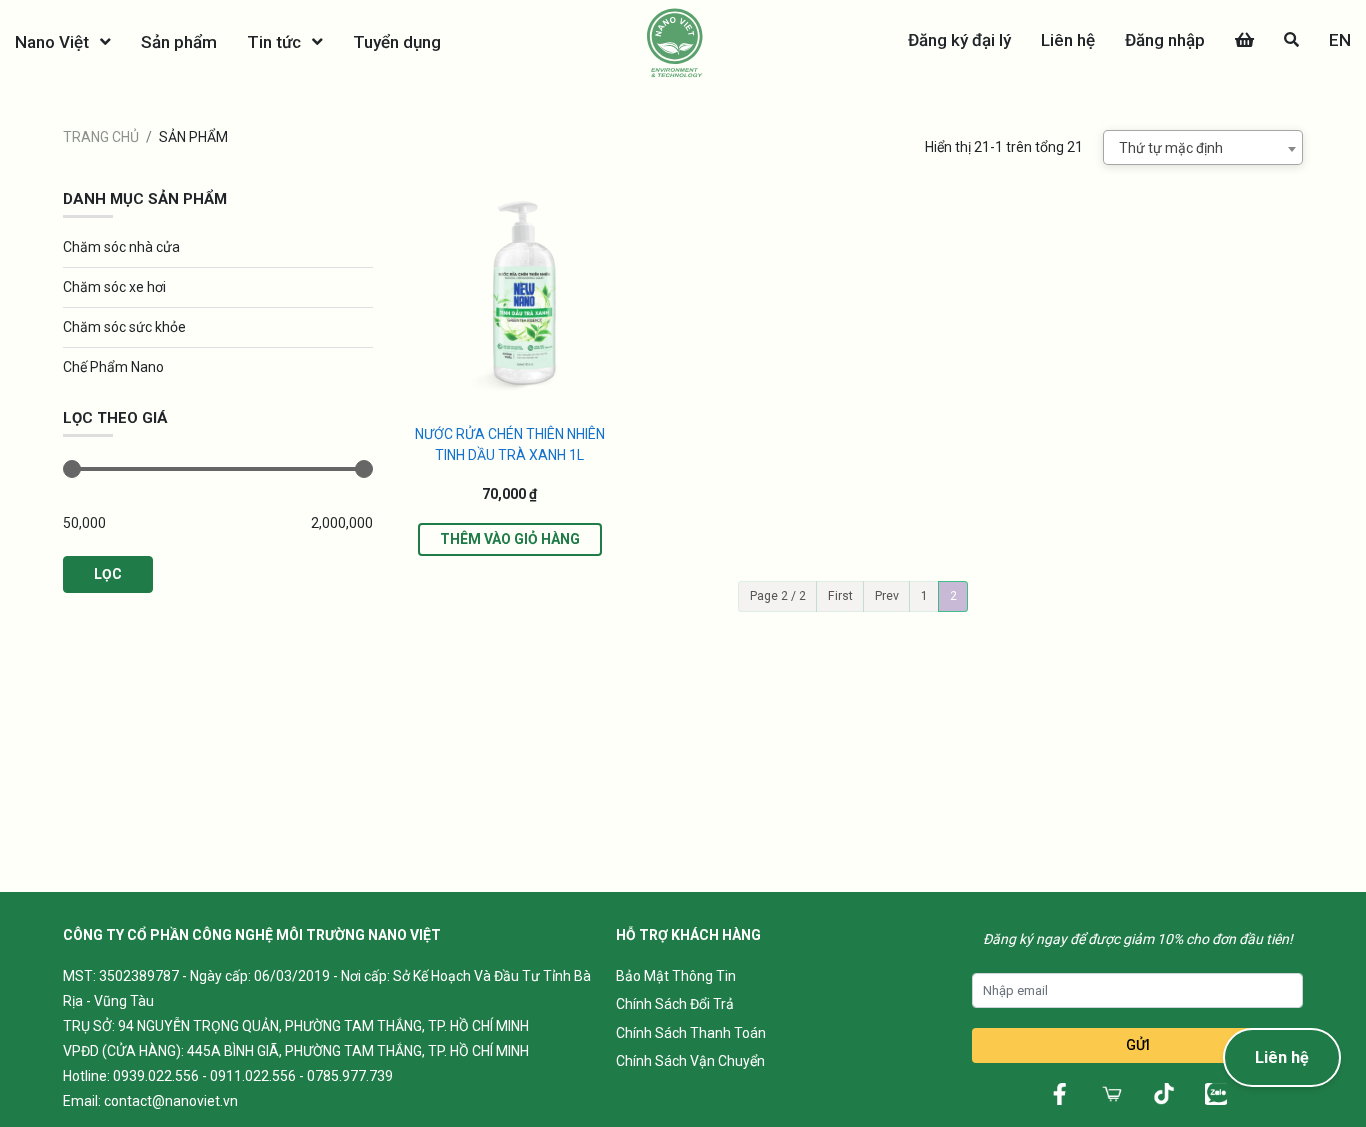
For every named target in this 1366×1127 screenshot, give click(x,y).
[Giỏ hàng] (1244, 40)
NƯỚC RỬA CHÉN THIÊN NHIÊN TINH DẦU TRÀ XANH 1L (510, 444)
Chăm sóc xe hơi (114, 287)
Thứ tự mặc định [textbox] (1171, 148)
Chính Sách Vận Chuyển (690, 1061)
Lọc (108, 574)
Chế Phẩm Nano (113, 367)
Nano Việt (54, 42)
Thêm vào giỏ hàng (510, 539)
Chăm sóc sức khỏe (124, 327)
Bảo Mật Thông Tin (676, 976)
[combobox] (1203, 147)
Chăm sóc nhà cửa (121, 247)
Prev (887, 596)
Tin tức (276, 42)
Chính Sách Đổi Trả (675, 1004)
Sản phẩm (179, 42)
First (840, 596)
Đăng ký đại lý (959, 40)
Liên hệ (1068, 40)
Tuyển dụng (397, 42)
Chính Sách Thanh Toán (691, 1033)
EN (1340, 40)
